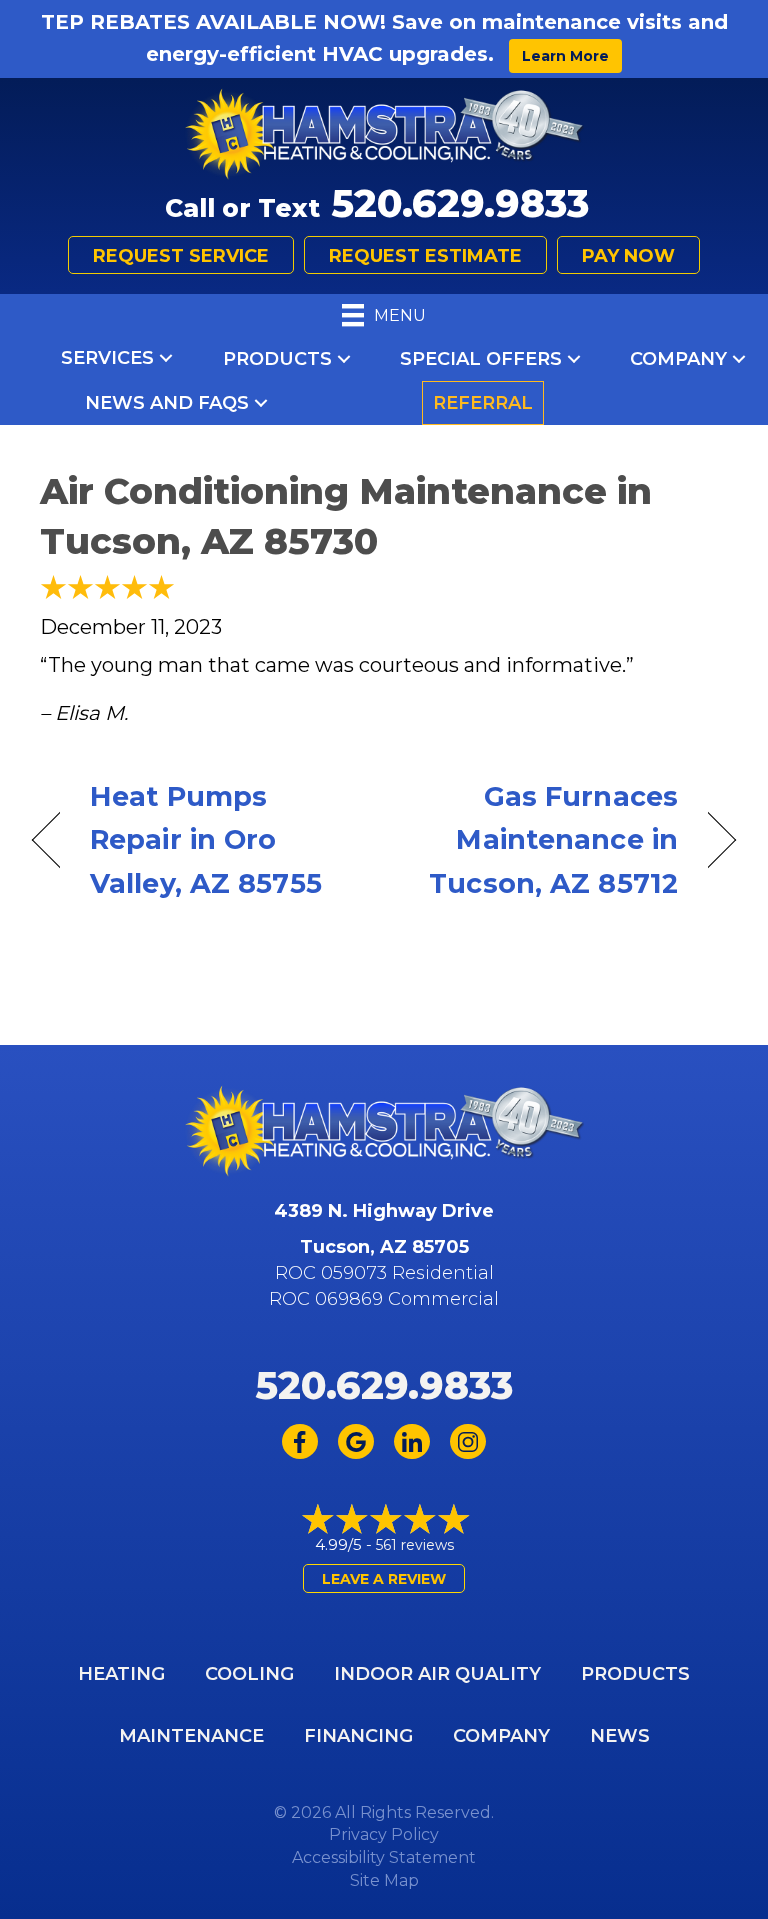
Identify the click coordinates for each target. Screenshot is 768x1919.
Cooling (249, 1674)
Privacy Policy (384, 1834)
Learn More (565, 56)
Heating (121, 1674)
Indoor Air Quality (437, 1674)
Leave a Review (384, 1579)
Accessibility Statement (384, 1857)
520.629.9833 (460, 203)
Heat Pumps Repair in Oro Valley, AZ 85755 (206, 839)
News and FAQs (167, 403)
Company (678, 359)
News (620, 1736)
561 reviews (415, 1545)
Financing (358, 1736)
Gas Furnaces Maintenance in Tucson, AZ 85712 (541, 839)
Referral (483, 403)
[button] (166, 358)
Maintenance (191, 1736)
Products (277, 359)
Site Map (384, 1880)
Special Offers (481, 359)
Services (107, 358)
